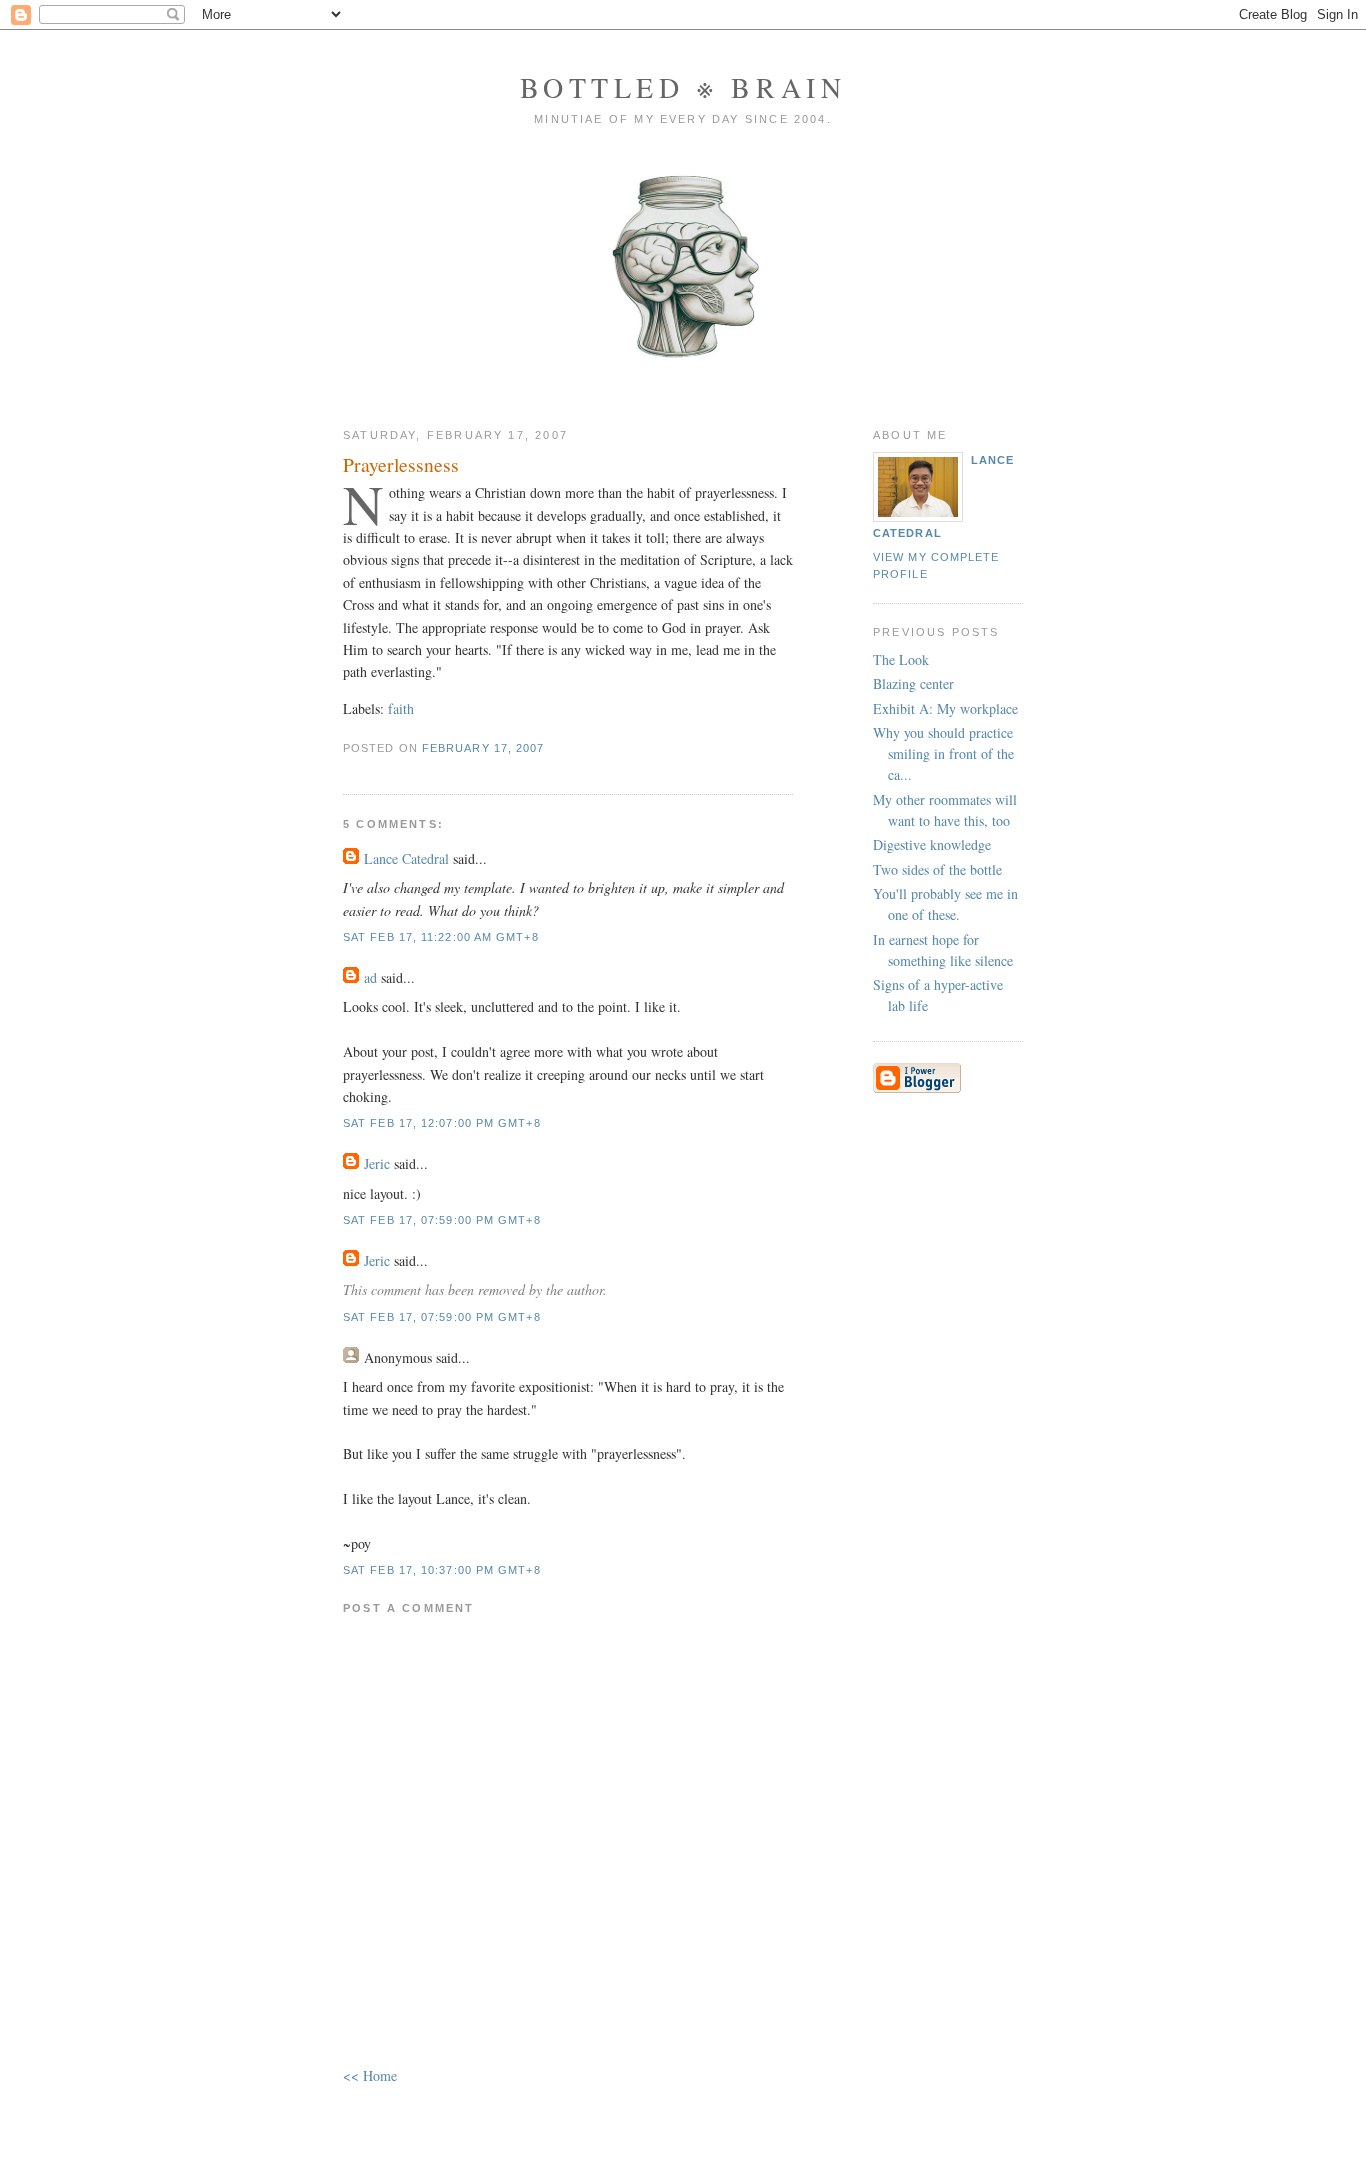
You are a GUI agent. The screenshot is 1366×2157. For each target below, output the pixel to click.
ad (370, 977)
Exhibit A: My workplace (945, 708)
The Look (901, 659)
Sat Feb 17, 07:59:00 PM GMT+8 (442, 1220)
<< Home (370, 2075)
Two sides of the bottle (937, 869)
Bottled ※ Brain (683, 87)
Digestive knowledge (932, 844)
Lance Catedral (406, 858)
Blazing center (913, 683)
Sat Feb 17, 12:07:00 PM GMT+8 (442, 1123)
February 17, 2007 (483, 748)
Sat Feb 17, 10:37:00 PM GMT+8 (442, 1570)
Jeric (377, 1163)
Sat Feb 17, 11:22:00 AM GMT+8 (441, 937)
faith (401, 708)
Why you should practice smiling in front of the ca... (943, 753)
